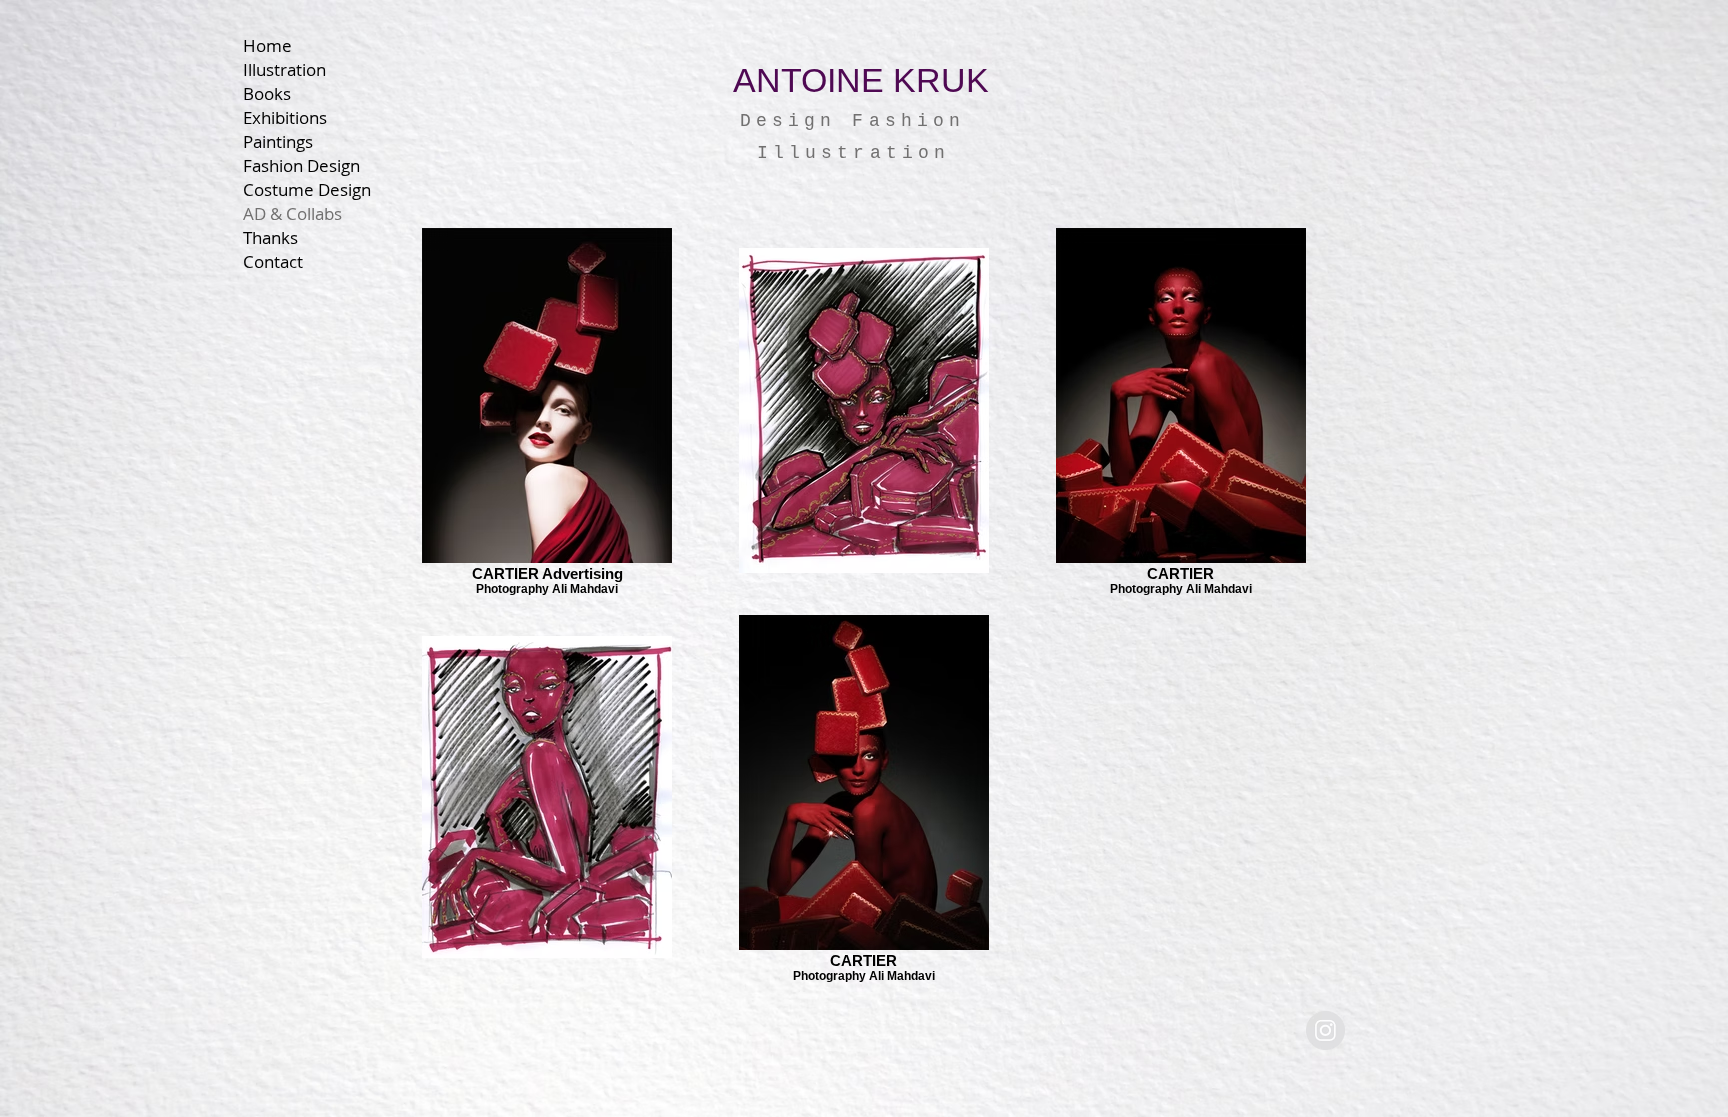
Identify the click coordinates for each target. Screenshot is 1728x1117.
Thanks (270, 237)
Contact (273, 261)
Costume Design (307, 189)
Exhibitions (285, 117)
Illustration (284, 69)
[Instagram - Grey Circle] (1325, 1030)
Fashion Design (301, 165)
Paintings (278, 141)
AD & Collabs (292, 213)
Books (267, 93)
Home (267, 45)
